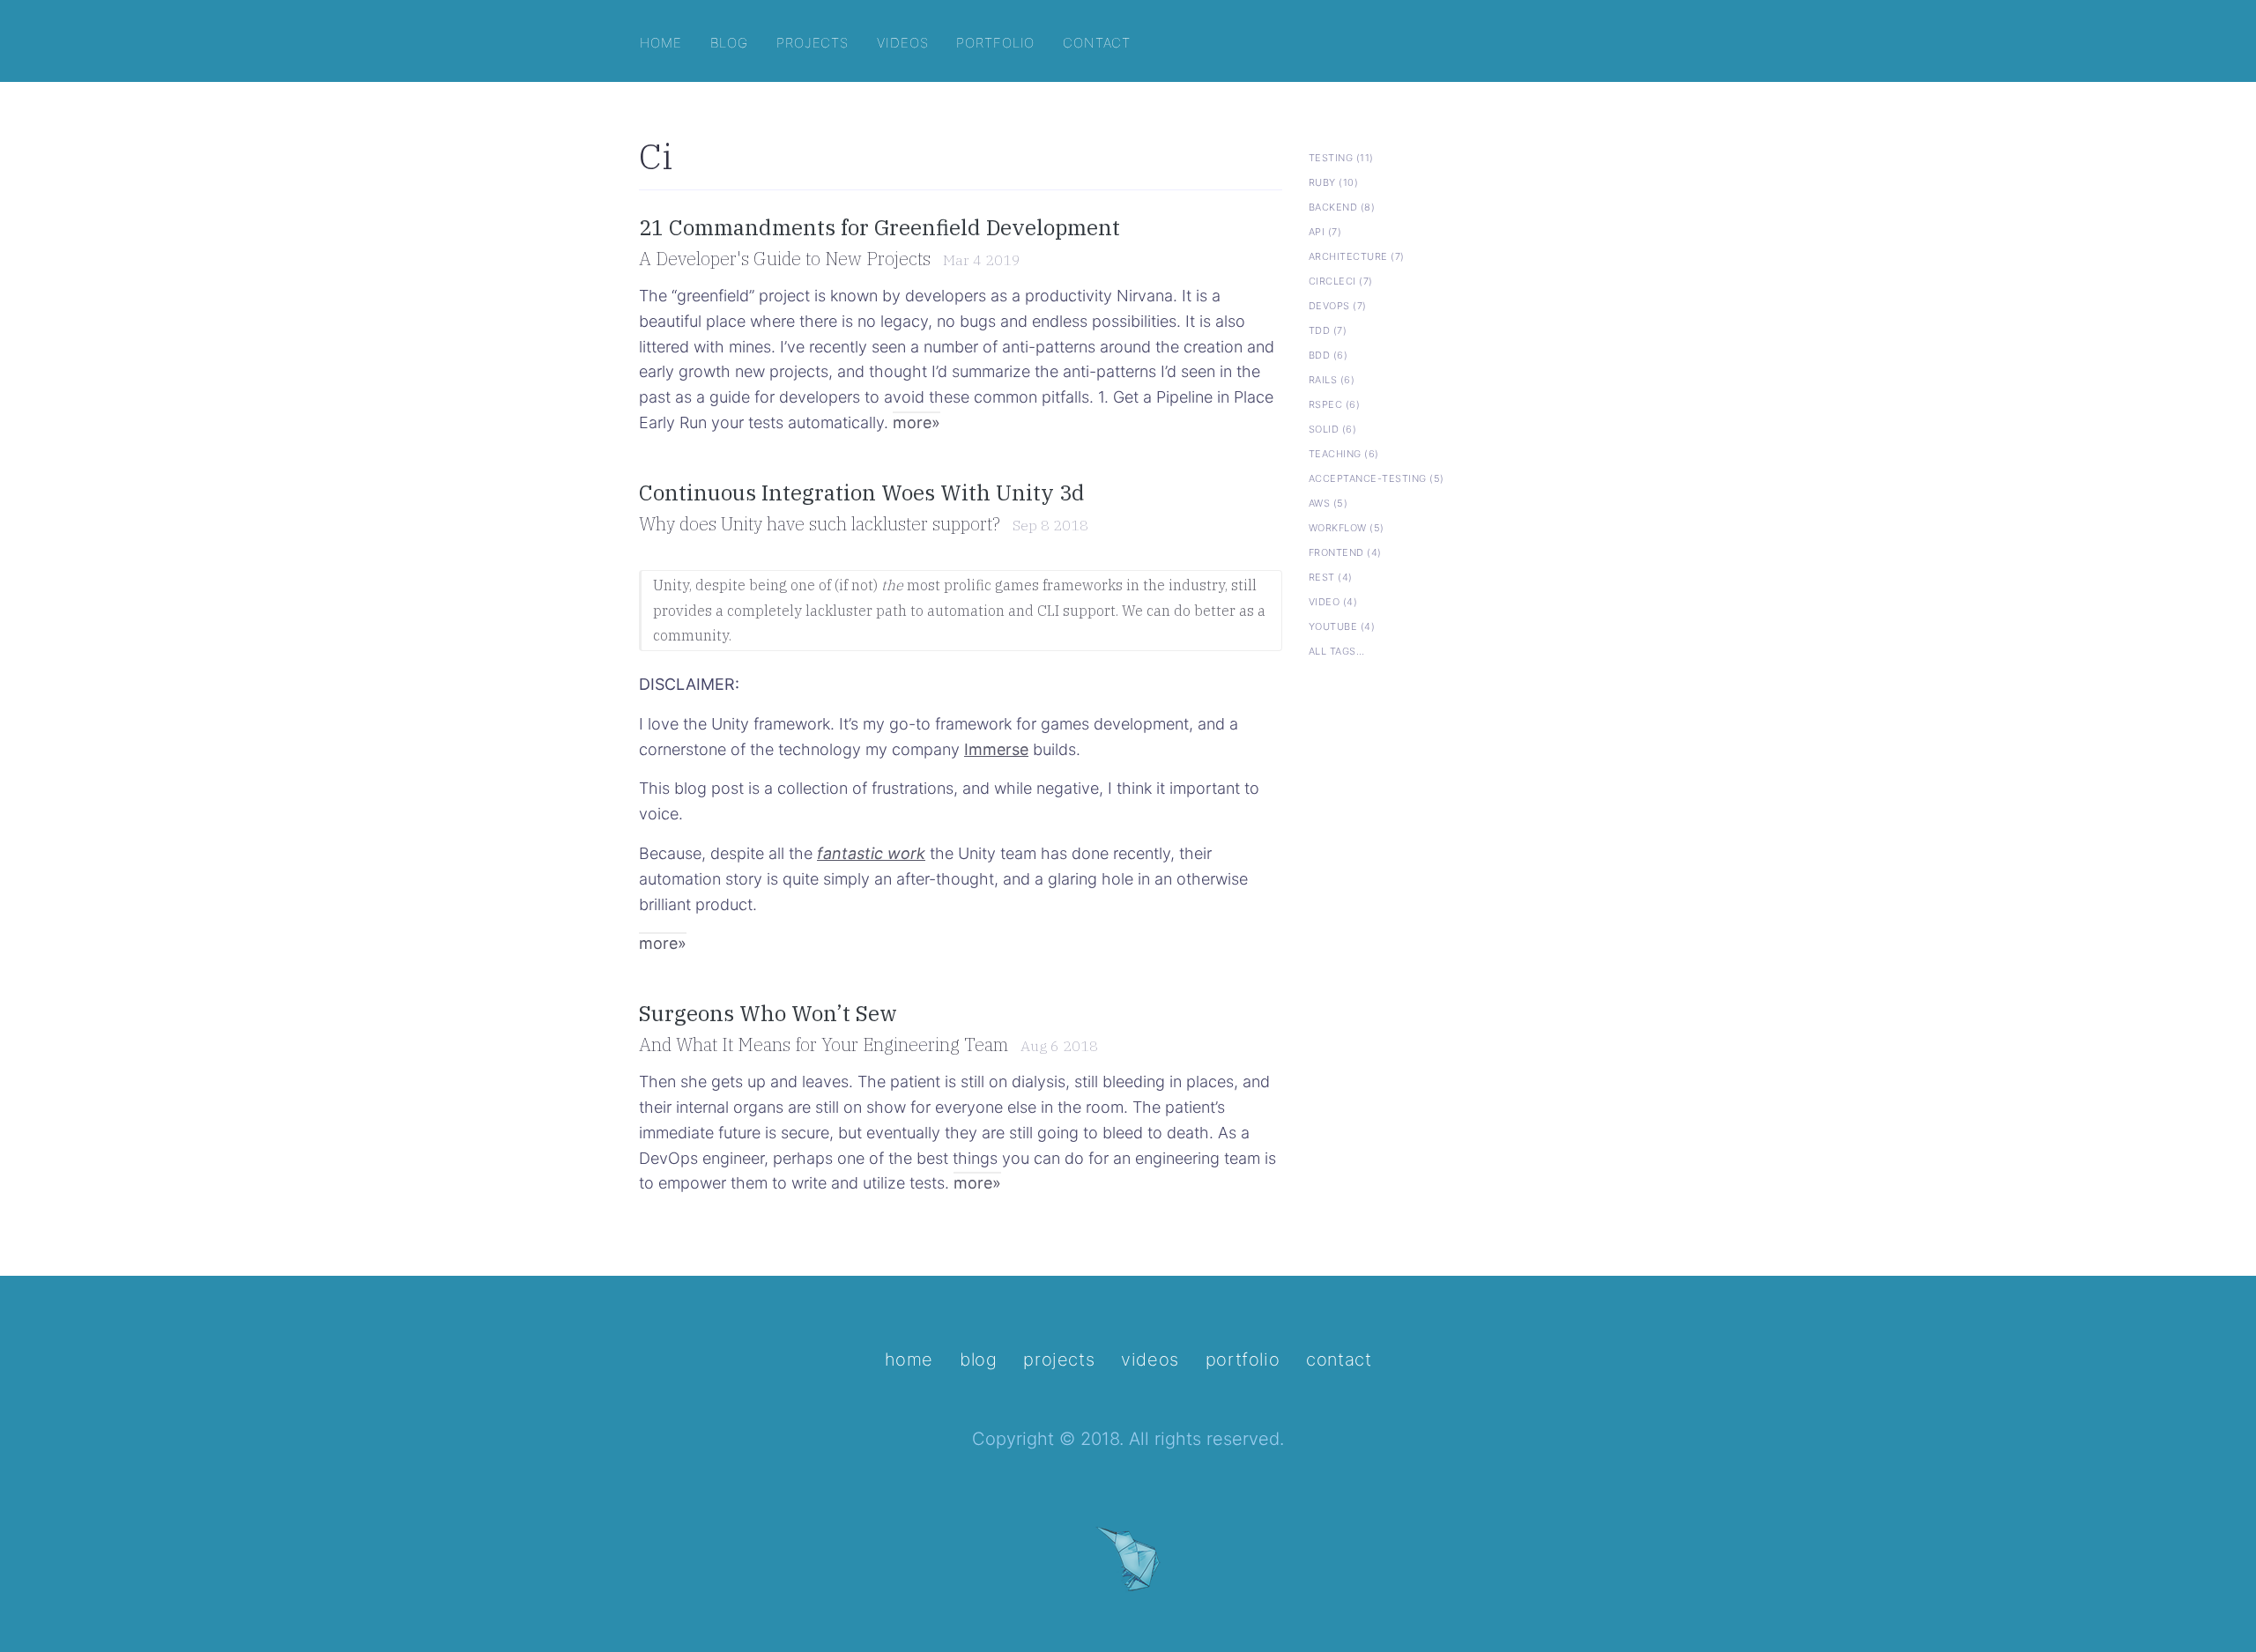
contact (1096, 41)
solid (1332, 427)
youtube (1342, 625)
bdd (1328, 353)
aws (1328, 501)
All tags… (1336, 649)
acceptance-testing (1377, 477)
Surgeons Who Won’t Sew (768, 1013)
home (661, 41)
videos (902, 41)
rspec (1334, 403)
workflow (1347, 526)
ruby (1333, 181)
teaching (1344, 452)
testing (1341, 156)
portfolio (995, 41)
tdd (1328, 329)
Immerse (996, 749)
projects (813, 41)
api (1325, 230)
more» (916, 422)
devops (1338, 304)
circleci (1341, 279)
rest (1331, 575)
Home (909, 1359)
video (1333, 600)
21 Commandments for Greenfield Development (879, 227)
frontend (1345, 551)
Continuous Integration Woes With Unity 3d (862, 493)
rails (1332, 378)
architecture (1357, 255)
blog (730, 41)
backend (1342, 205)
